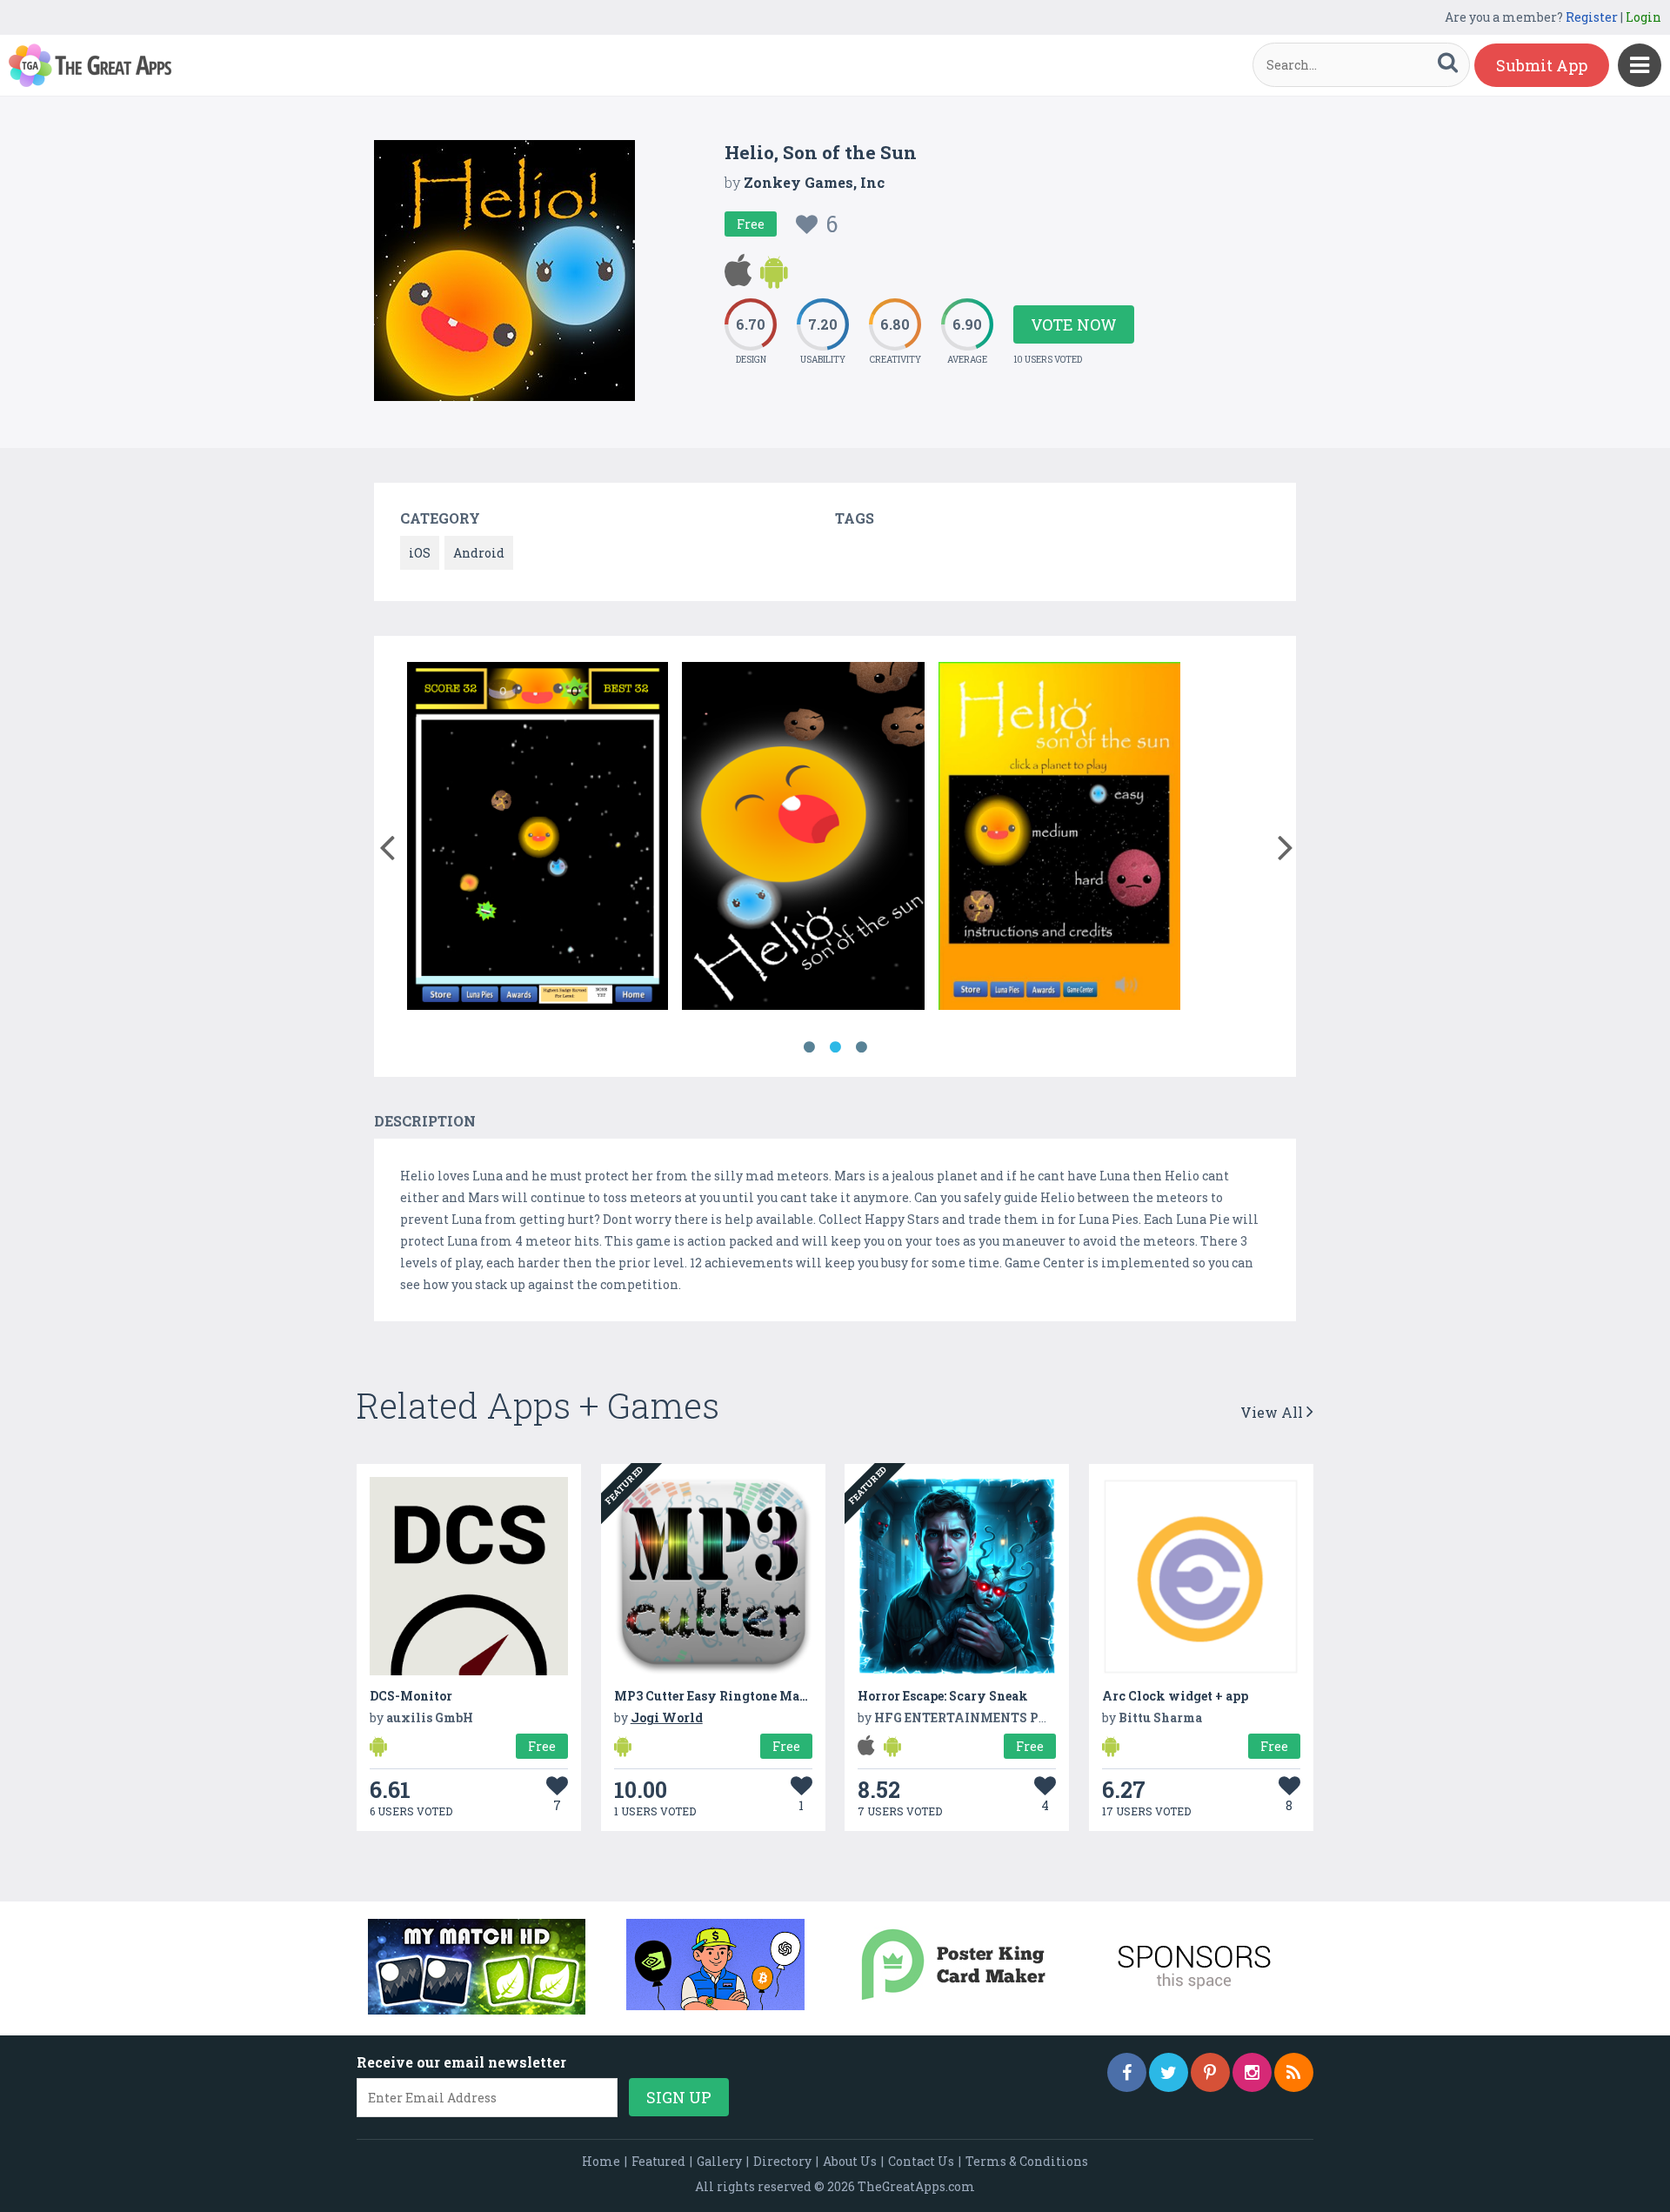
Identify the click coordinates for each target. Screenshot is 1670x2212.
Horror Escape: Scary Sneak (943, 1696)
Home (601, 2161)
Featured (658, 2161)
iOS (420, 553)
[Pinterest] (1210, 2072)
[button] (387, 844)
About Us (850, 2161)
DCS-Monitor (411, 1696)
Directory (782, 2161)
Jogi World (667, 1717)
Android (479, 553)
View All (1273, 1412)
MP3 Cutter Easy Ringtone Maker (718, 1696)
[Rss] (1294, 2072)
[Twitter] (1169, 2072)
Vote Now (1074, 324)
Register (1592, 17)
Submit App (1542, 65)
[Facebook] (1127, 2072)
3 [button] (861, 1047)
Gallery (719, 2161)
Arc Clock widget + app (1175, 1696)
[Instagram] (1252, 2072)
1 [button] (809, 1047)
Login (1643, 17)
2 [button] (835, 1047)
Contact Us (921, 2161)
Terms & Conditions (1027, 2161)
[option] (538, 839)
